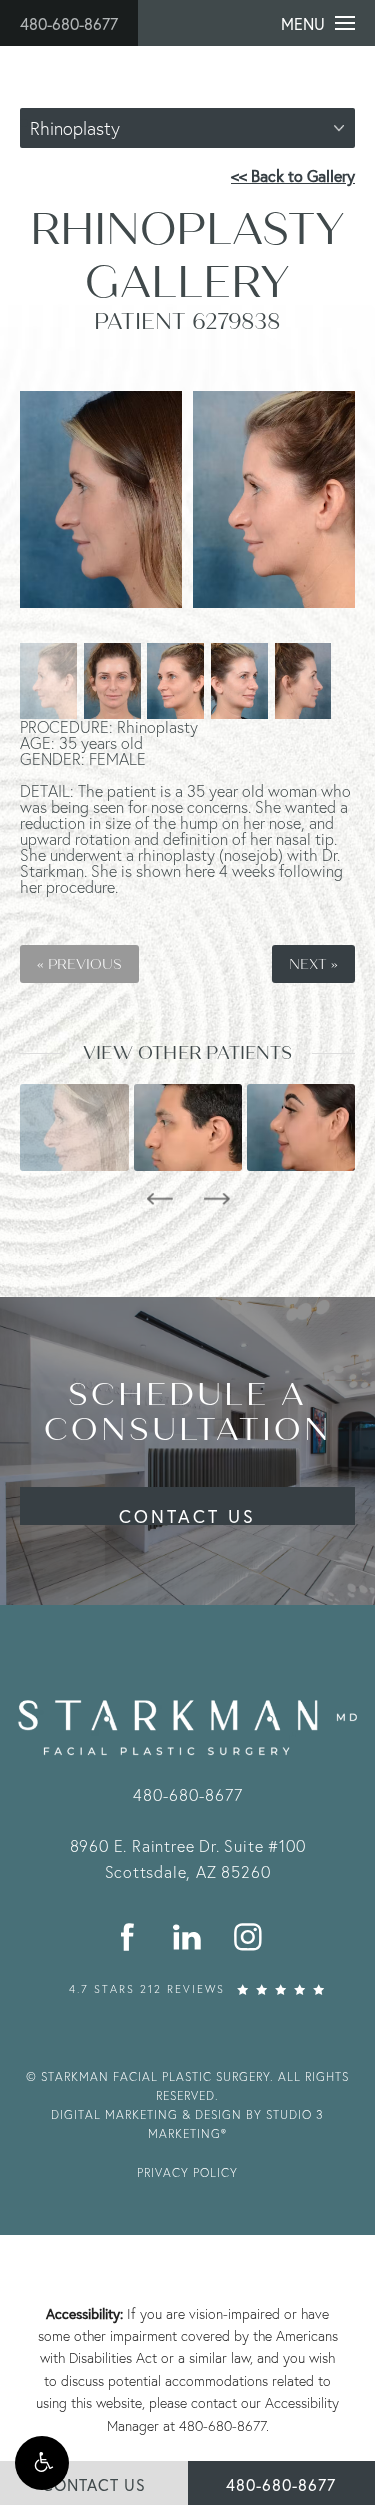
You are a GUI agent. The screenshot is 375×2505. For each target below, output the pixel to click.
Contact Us (187, 1514)
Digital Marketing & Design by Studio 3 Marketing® (187, 2124)
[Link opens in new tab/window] (128, 1936)
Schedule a (188, 1412)
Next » (313, 964)
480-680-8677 (69, 23)
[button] (42, 2463)
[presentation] (159, 1199)
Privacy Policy (187, 2172)
